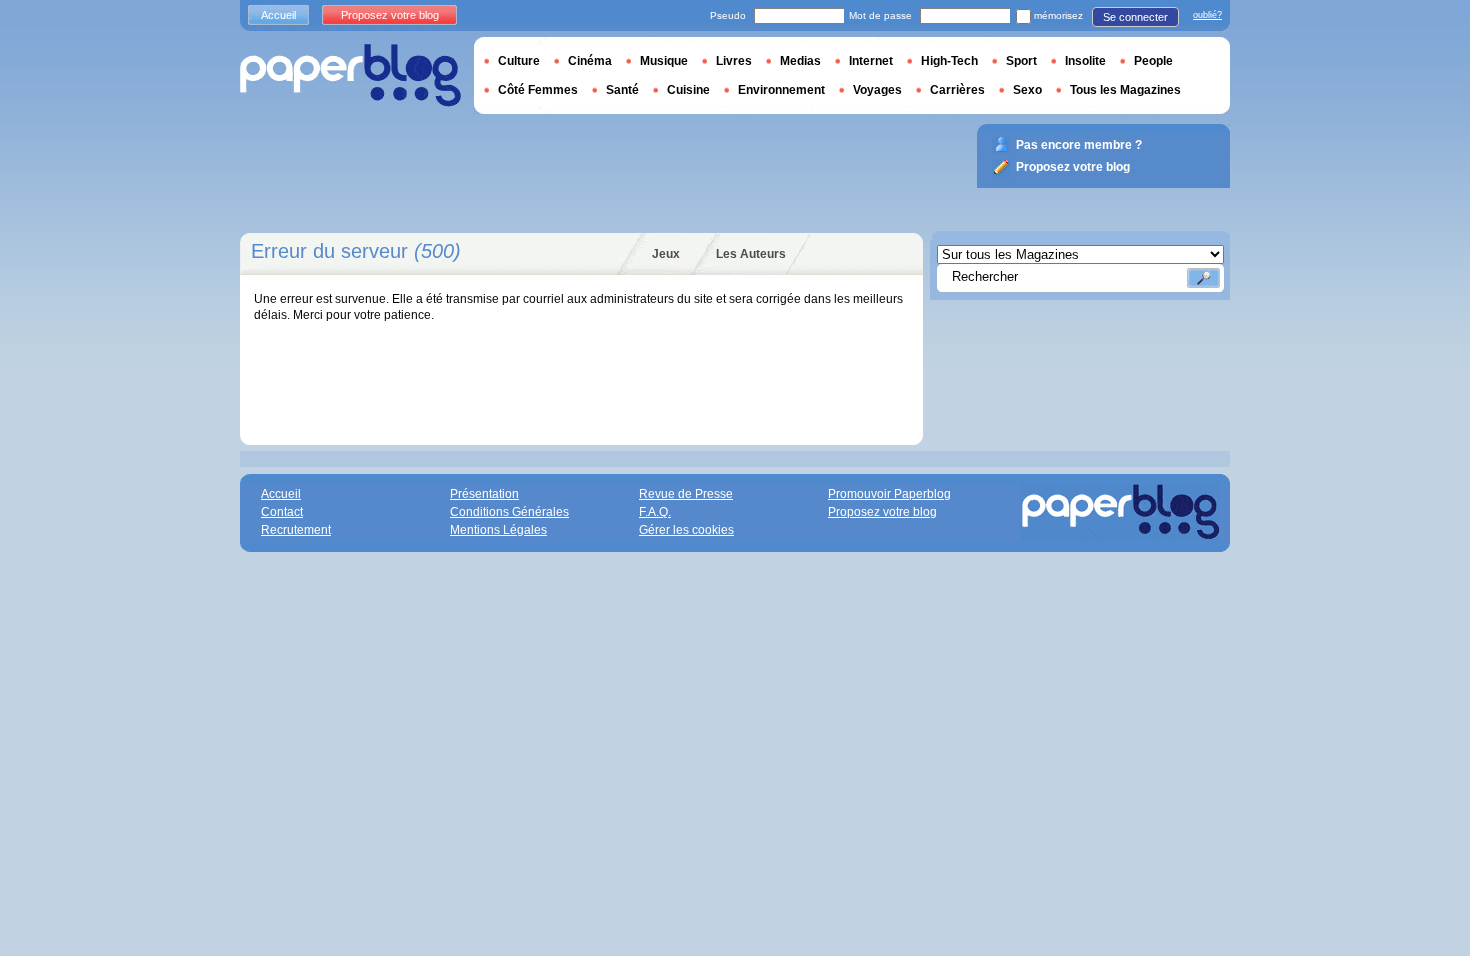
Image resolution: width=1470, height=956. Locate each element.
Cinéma (590, 61)
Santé (622, 90)
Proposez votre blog (390, 15)
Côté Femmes (538, 90)
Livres (734, 61)
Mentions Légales (498, 530)
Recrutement (296, 530)
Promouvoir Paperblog (889, 494)
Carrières (957, 90)
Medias (800, 61)
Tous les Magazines (1125, 90)
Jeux (666, 254)
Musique (664, 61)
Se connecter (1135, 17)
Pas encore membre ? (1079, 145)
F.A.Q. (655, 512)
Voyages (877, 90)
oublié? (1207, 15)
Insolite (1085, 61)
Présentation (484, 494)
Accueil (278, 15)
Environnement (781, 90)
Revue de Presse (686, 494)
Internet (871, 61)
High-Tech (949, 61)
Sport (1021, 61)
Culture (519, 61)
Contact (282, 512)
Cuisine (688, 90)
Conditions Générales (509, 512)
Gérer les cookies (686, 530)
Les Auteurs (751, 254)
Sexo (1027, 90)
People (1153, 61)
